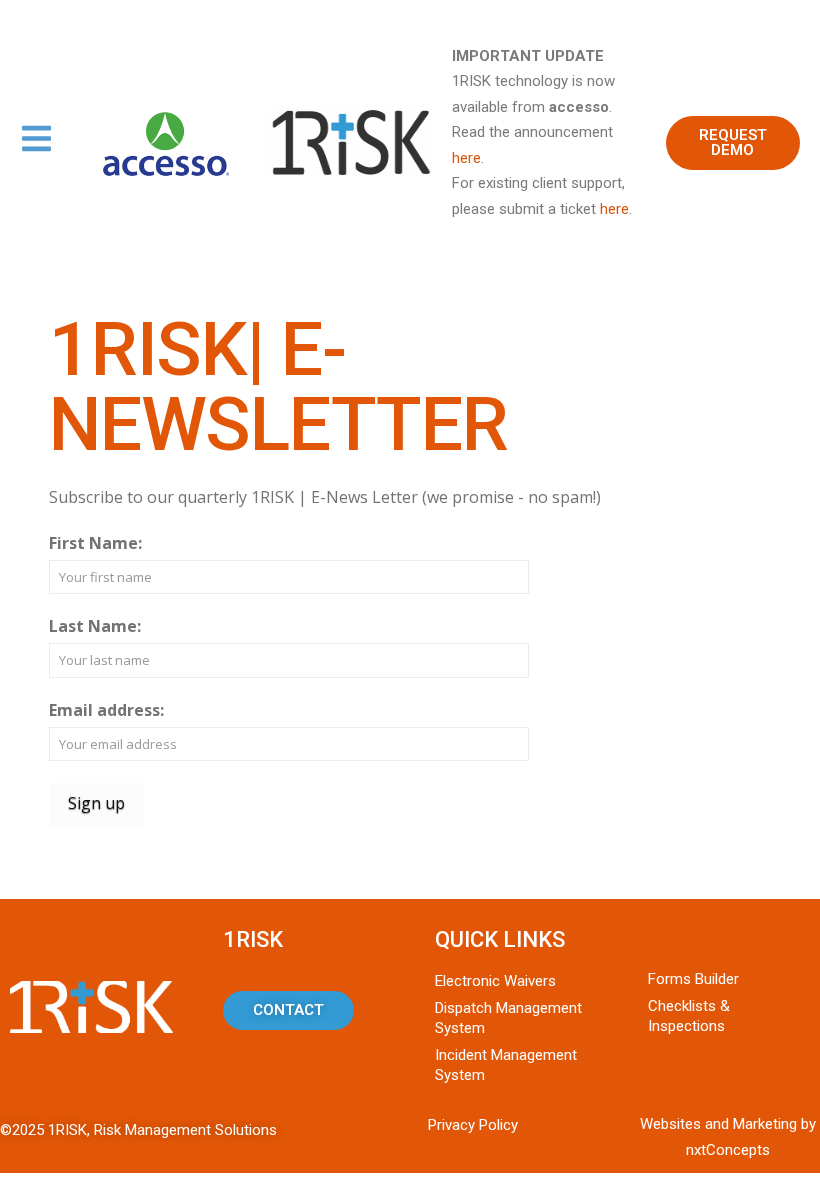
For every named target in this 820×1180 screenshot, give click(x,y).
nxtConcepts (728, 1150)
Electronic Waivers (495, 981)
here (466, 158)
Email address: (106, 710)
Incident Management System (506, 1065)
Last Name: (95, 626)
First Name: (95, 543)
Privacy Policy (473, 1125)
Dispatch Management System (508, 1018)
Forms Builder (693, 979)
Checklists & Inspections (689, 1016)
